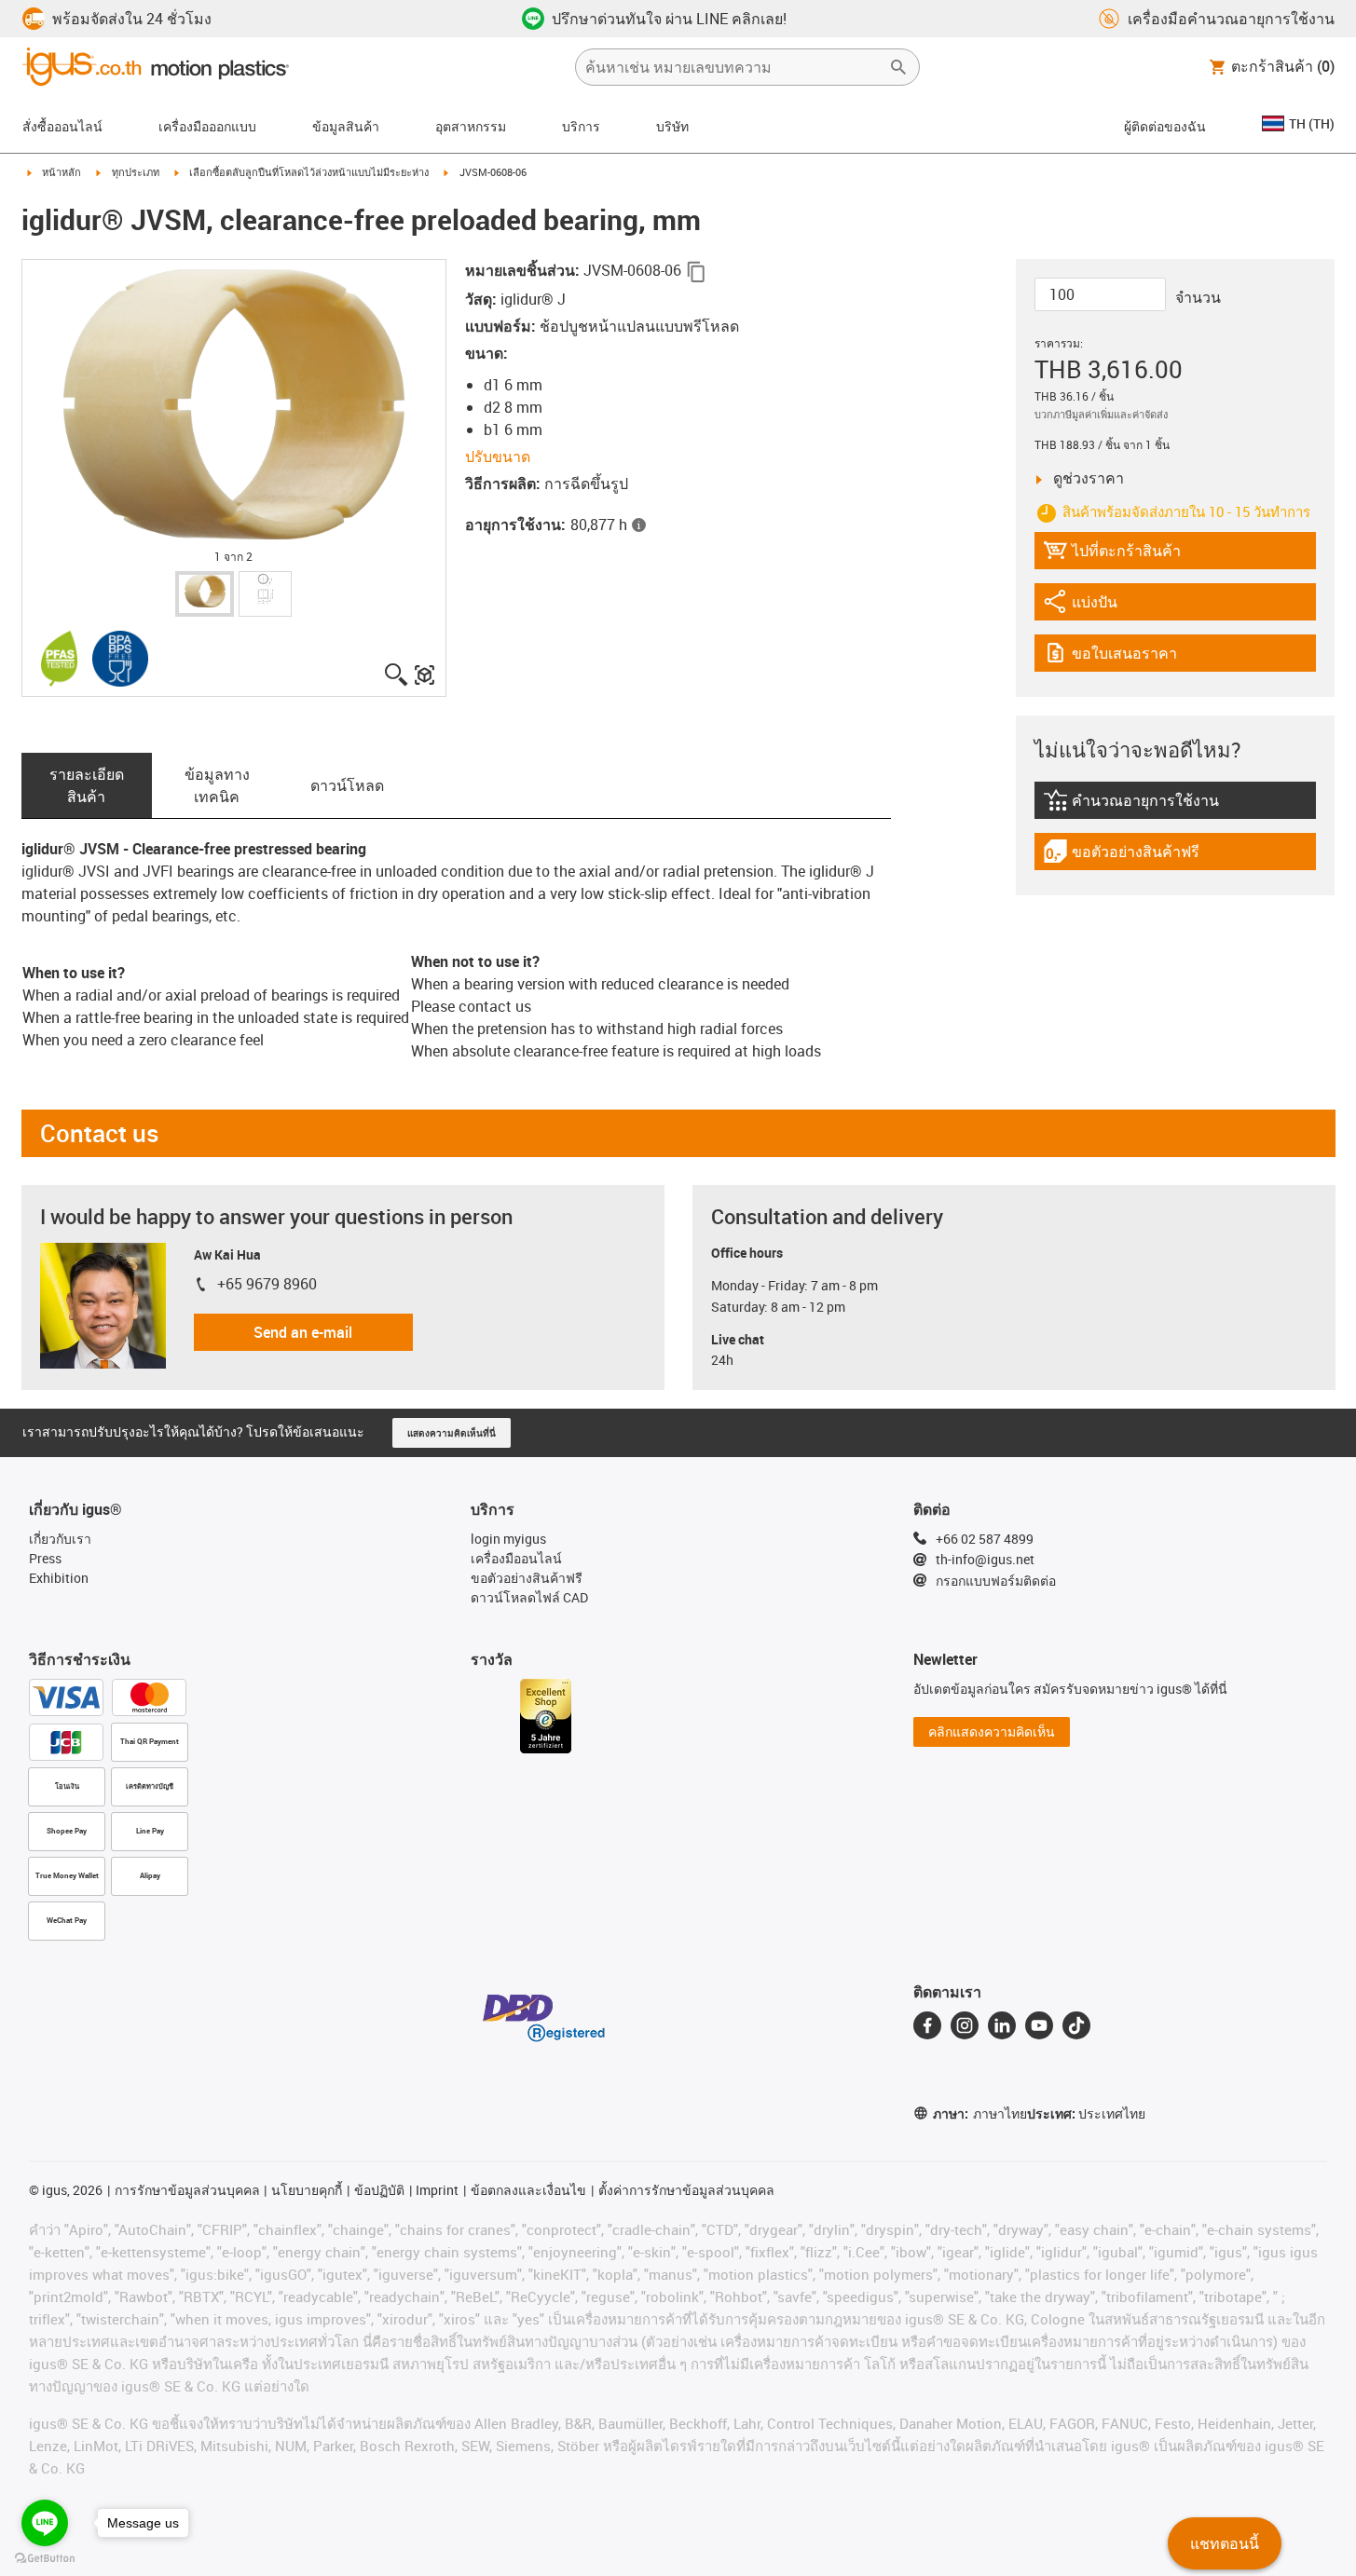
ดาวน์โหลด (347, 785)
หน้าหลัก (62, 172)
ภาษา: (980, 2113)
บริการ (581, 126)
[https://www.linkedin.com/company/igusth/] (1002, 2025)
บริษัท (672, 126)
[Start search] (898, 67)
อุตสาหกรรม (471, 126)
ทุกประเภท (136, 172)
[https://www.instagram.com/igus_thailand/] (965, 2025)
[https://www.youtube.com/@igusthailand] (1039, 2025)
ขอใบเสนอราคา (1122, 657)
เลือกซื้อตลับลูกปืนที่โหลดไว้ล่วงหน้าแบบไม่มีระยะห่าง (309, 172)
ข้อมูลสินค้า (346, 126)
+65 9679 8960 (267, 1284)
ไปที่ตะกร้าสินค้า (1112, 555)
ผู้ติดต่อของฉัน (1165, 126)
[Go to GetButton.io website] (45, 2558)
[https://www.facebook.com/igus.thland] (927, 2025)
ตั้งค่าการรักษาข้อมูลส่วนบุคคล (686, 2190)
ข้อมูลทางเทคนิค (217, 785)
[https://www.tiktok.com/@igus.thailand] (1076, 2025)
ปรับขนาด (498, 457)
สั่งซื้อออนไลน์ (62, 126)
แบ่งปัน (1094, 606)
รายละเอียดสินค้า (87, 785)
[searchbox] (733, 67)
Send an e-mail (303, 1332)
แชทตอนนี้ (1225, 2543)
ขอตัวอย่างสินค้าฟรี (1121, 856)
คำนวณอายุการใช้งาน (1141, 804)
